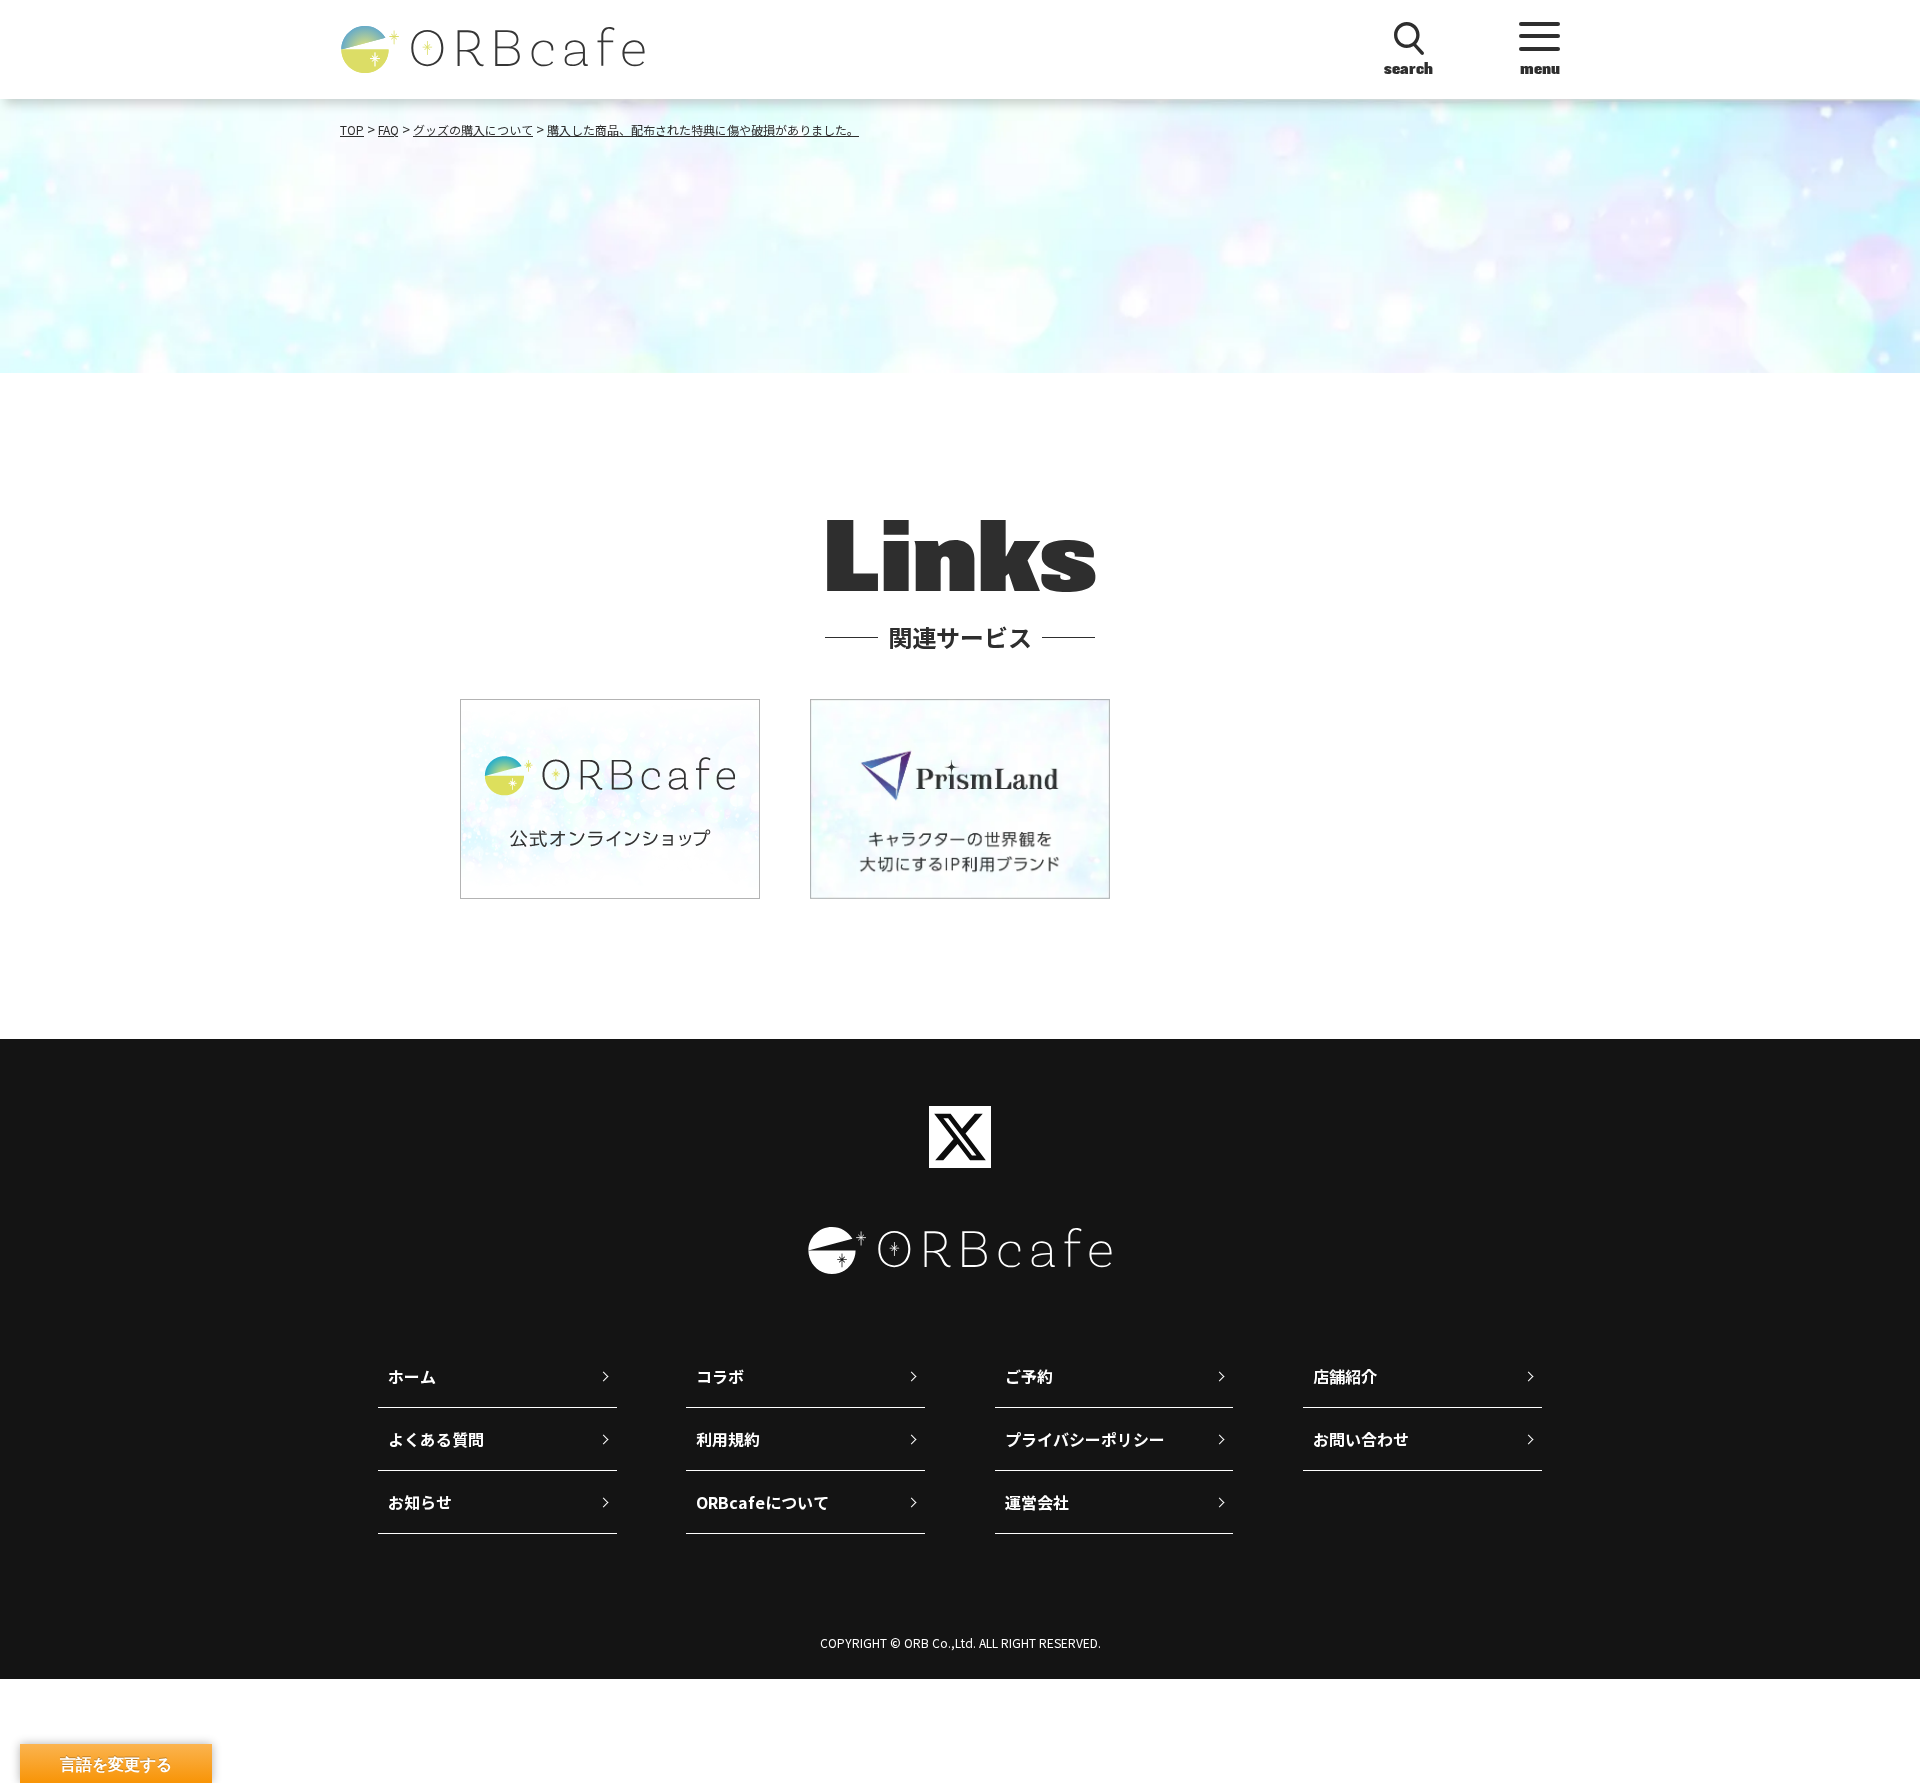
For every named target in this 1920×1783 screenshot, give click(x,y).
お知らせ (420, 1502)
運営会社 (1037, 1502)
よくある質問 (436, 1439)
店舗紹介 (1345, 1376)
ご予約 (1029, 1376)
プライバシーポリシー (1085, 1439)
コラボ (720, 1376)
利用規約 (728, 1439)
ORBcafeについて (762, 1502)
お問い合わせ (1361, 1439)
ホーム (412, 1376)
